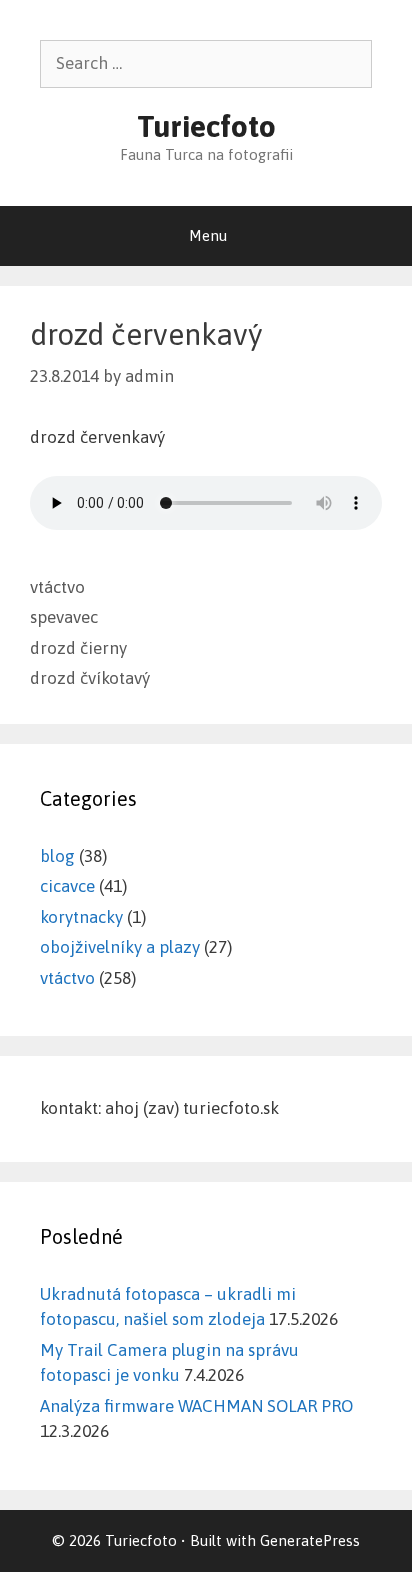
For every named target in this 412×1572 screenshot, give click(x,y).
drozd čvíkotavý (90, 678)
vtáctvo (57, 587)
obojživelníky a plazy (120, 947)
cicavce (67, 886)
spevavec (64, 617)
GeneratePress (310, 1540)
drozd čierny (78, 648)
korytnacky (81, 917)
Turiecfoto (206, 126)
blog (57, 856)
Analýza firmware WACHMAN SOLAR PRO (196, 1406)
